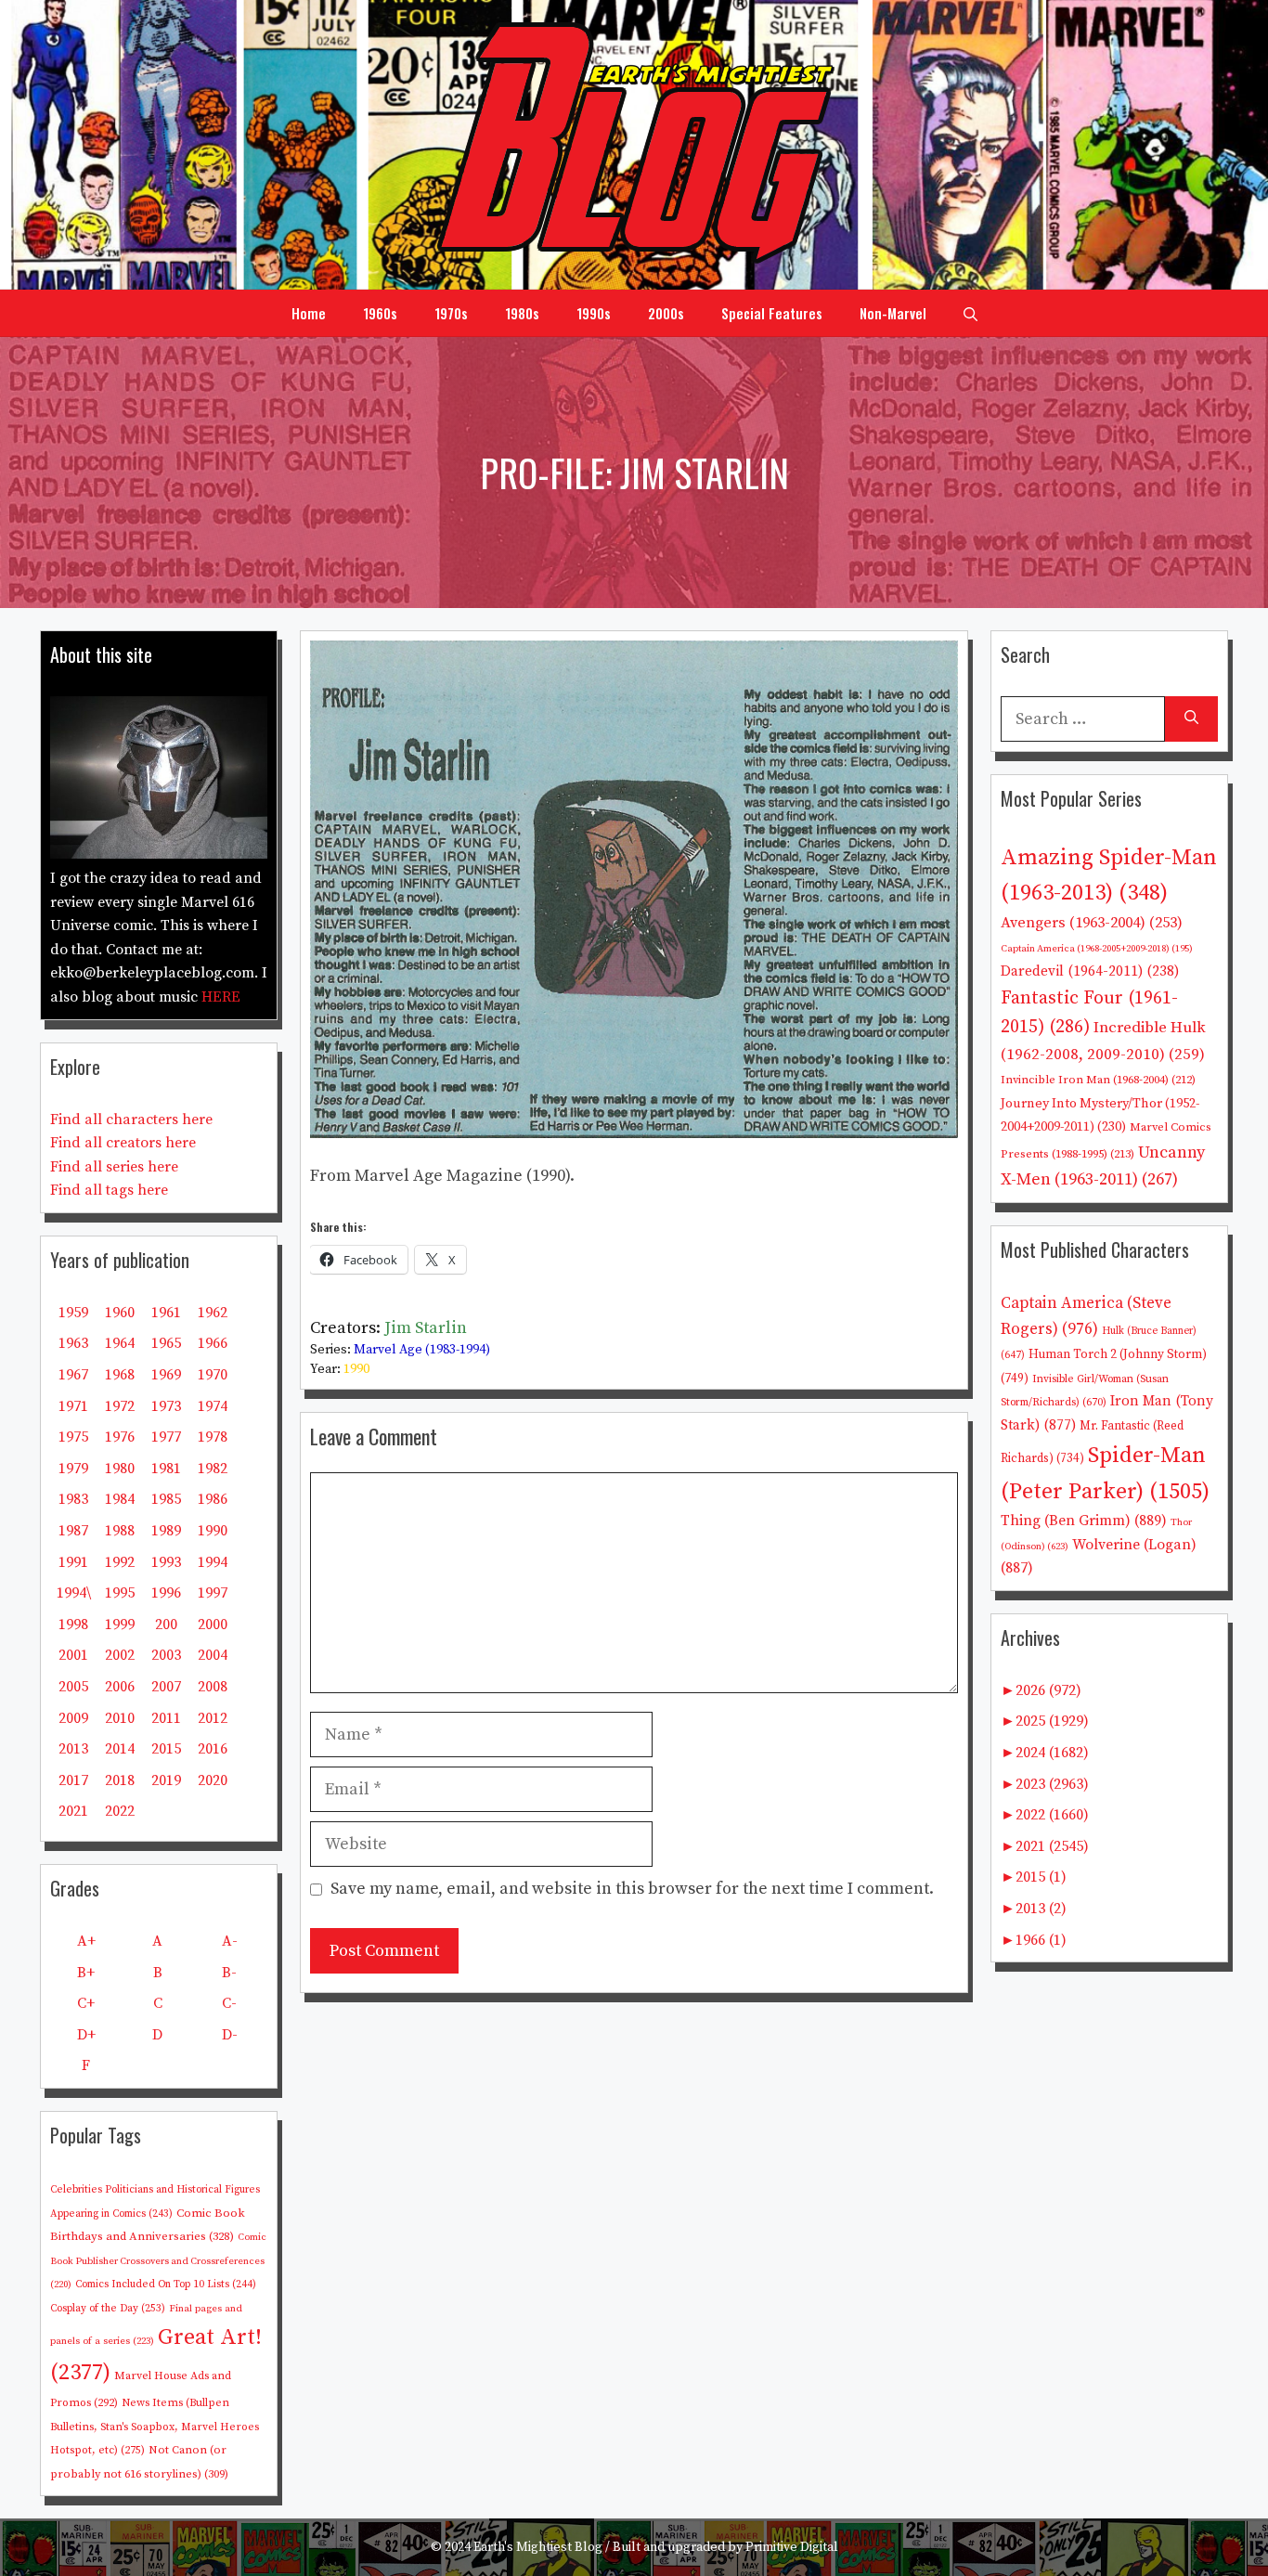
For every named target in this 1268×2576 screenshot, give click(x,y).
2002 (120, 1655)
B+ (86, 1973)
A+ (86, 1941)
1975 (73, 1437)
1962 (213, 1313)
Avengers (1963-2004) (1092, 923)
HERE (221, 997)
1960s (380, 313)
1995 (120, 1593)
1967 (73, 1375)
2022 (120, 1811)
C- (229, 2003)
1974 (213, 1406)
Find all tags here (109, 1190)
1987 (73, 1531)
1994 (213, 1562)
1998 (73, 1625)
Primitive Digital (792, 2547)
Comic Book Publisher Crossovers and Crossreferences (158, 2261)
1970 (213, 1375)
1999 (120, 1625)
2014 (120, 1749)
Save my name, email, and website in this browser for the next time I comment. (632, 1889)
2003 (166, 1655)
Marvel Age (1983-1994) (422, 1350)
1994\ (74, 1593)
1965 (166, 1343)
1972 (120, 1406)
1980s (522, 313)
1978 (213, 1437)
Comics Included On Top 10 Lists (166, 2285)
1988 (120, 1531)
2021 (73, 1811)
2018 (120, 1780)
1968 (120, 1375)
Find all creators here (123, 1143)
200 (166, 1625)
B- (229, 1973)
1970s (451, 313)
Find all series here (114, 1167)
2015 (166, 1749)
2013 (73, 1749)
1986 (213, 1499)
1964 (120, 1343)
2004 (213, 1655)
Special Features (772, 313)
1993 (166, 1562)
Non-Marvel (893, 313)
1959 (73, 1313)
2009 (73, 1718)
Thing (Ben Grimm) (1084, 1521)
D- (230, 2035)
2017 (73, 1780)
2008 (213, 1687)
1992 (120, 1562)
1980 (120, 1469)
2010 (120, 1718)
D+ (86, 2035)
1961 (166, 1313)
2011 (166, 1718)
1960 (120, 1313)
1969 (166, 1375)
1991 (73, 1562)
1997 (213, 1593)
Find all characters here (131, 1120)
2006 (120, 1687)
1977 (166, 1437)
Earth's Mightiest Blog (538, 2547)
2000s (666, 313)
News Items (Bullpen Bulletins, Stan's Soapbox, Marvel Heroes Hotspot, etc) (155, 2427)
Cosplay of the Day (108, 2309)
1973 (166, 1406)
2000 (213, 1625)
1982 (213, 1469)
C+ (86, 2003)
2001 (73, 1655)
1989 (166, 1531)
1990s (594, 313)
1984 (120, 1499)
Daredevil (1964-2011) (1090, 971)
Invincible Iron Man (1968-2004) (1098, 1080)
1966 (213, 1343)
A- (230, 1941)
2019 (166, 1780)
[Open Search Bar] (970, 313)
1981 (166, 1469)
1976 (120, 1437)
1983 (73, 1499)
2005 (73, 1687)
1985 (166, 1499)
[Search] (1191, 719)
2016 (213, 1749)
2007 (166, 1687)
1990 (356, 1369)
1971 (73, 1406)
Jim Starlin (426, 1328)
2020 (213, 1780)
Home (309, 313)
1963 (73, 1343)
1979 (73, 1469)
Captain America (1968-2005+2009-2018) (1097, 949)
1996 (166, 1593)
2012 (213, 1718)
